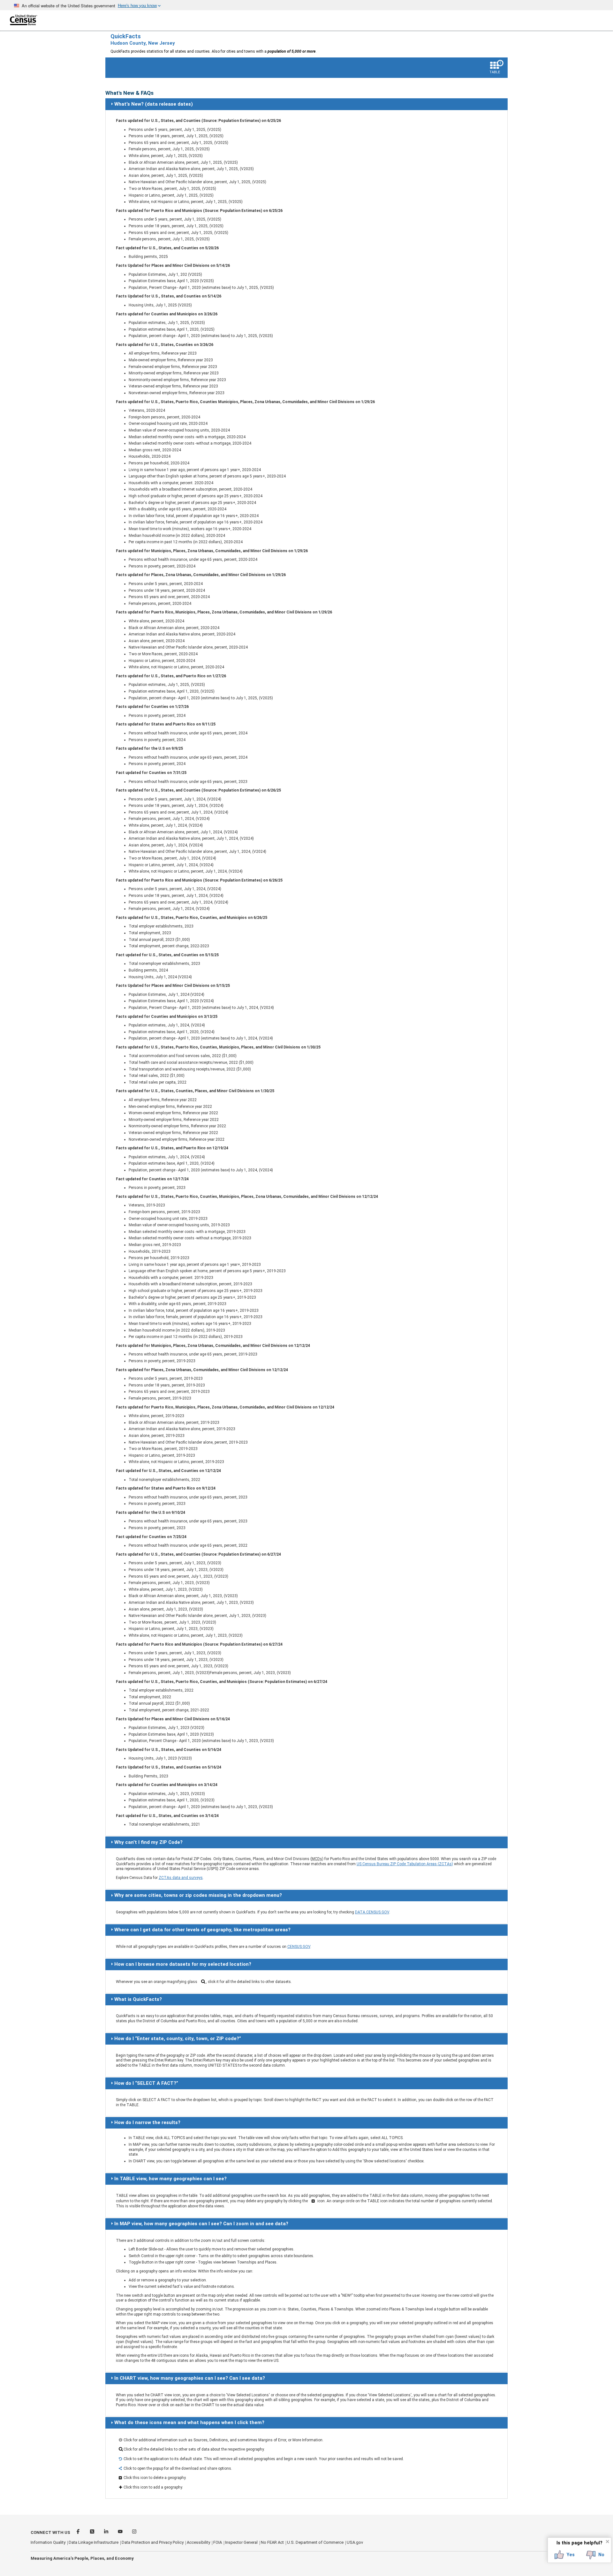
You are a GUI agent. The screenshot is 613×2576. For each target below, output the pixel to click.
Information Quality (48, 2542)
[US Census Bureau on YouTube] (121, 2532)
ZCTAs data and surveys (181, 1878)
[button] (565, 2555)
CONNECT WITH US (50, 2532)
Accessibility (198, 2542)
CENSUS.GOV (299, 1947)
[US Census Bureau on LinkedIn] (107, 2532)
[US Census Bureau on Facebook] (79, 2532)
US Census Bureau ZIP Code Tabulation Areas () (405, 1864)
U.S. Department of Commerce (315, 2542)
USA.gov (355, 2542)
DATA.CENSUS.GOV (372, 1912)
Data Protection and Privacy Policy (153, 2542)
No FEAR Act (272, 2542)
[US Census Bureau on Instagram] (134, 2532)
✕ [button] (607, 2542)
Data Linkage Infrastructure (94, 2542)
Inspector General (241, 2542)
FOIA (218, 2542)
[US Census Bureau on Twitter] (93, 2532)
